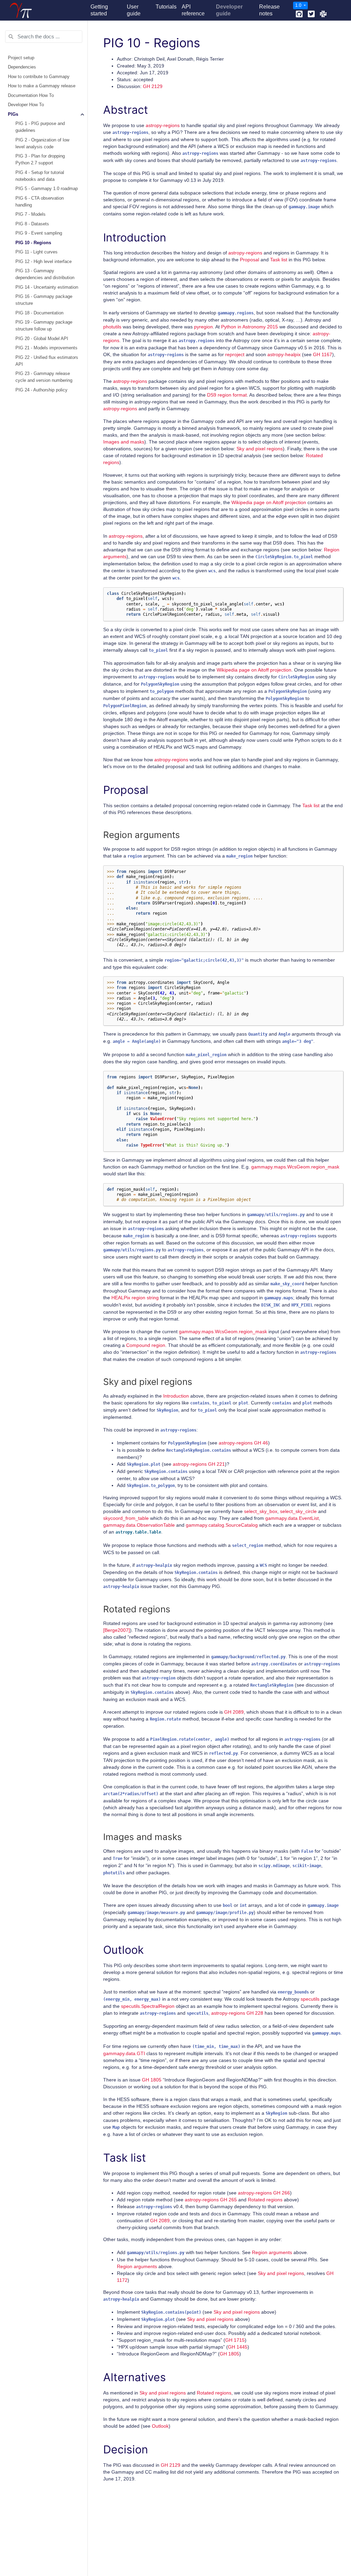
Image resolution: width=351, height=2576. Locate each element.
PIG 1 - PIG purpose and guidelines (40, 127)
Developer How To (26, 105)
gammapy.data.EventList (292, 1518)
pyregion (203, 327)
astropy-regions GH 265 (211, 2200)
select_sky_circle (298, 1511)
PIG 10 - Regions (33, 243)
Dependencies (22, 67)
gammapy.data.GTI (124, 2053)
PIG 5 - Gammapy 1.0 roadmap (47, 189)
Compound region (146, 1345)
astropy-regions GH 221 (199, 1464)
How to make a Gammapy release (42, 86)
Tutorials (166, 7)
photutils (112, 327)
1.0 (299, 5)
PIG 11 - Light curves (37, 252)
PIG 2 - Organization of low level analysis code (42, 143)
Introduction (176, 1396)
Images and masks (124, 442)
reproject (235, 354)
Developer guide (229, 10)
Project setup (21, 58)
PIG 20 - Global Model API (42, 339)
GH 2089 (234, 1712)
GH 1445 (238, 2347)
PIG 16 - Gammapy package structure (44, 300)
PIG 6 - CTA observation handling (40, 202)
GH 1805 (152, 2080)
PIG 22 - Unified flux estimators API (47, 361)
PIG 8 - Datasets (32, 224)
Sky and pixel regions (260, 449)
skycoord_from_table (126, 1518)
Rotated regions (265, 2200)
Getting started (99, 10)
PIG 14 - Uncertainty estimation (47, 287)
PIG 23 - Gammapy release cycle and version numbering (44, 377)
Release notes (269, 10)
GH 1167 (323, 354)
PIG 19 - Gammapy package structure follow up (44, 326)
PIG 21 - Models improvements (46, 348)
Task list (279, 260)
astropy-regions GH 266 (264, 2193)
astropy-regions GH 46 (243, 1443)
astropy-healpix (284, 354)
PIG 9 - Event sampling (39, 233)
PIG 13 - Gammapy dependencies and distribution (45, 274)
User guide (134, 10)
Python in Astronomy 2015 (250, 327)
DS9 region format (227, 395)
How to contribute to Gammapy (39, 77)
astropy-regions (163, 125)
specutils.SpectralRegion (148, 2006)
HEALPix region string (135, 1298)
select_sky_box (261, 1511)
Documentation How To (31, 96)
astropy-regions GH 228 (237, 2013)
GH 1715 (235, 2340)
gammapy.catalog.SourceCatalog (222, 1525)
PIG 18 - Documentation (39, 313)
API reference (193, 10)
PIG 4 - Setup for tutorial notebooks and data (40, 176)
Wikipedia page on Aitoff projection (269, 502)
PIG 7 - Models (31, 214)
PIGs (13, 114)
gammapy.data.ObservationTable (139, 1525)
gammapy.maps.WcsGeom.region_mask (295, 1167)
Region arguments (272, 2252)
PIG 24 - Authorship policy (41, 390)
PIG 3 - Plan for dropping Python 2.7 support (40, 160)
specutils (310, 1999)
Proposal (250, 260)
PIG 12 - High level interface (44, 262)
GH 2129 (153, 86)
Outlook (160, 2426)
